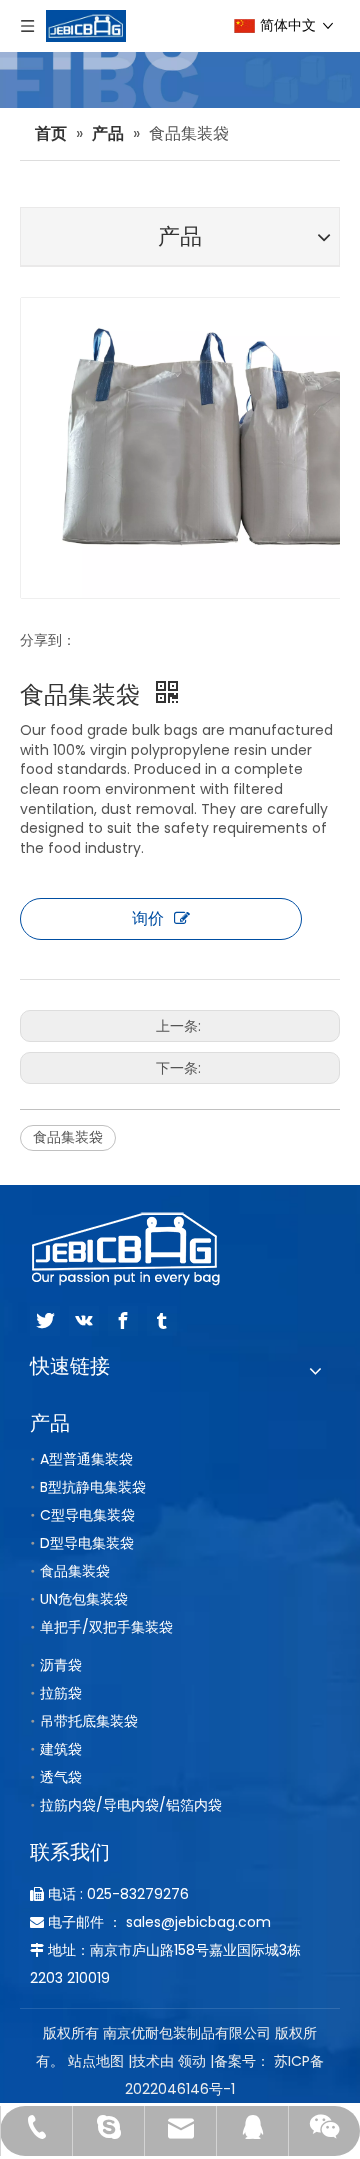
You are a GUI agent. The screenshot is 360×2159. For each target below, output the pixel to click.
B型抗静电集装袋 (93, 1487)
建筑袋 (61, 1749)
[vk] (84, 1321)
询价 (148, 918)
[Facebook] (123, 1321)
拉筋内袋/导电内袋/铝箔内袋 (131, 1805)
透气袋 (61, 1777)
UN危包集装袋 (84, 1599)
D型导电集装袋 (87, 1543)
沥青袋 (61, 1665)
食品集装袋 (68, 1137)
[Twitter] (45, 1321)
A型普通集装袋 (86, 1459)
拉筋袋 (61, 1693)
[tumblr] (162, 1321)
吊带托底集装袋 (89, 1721)
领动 (192, 2061)
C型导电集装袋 (87, 1515)
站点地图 (96, 2061)
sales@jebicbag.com (198, 1922)
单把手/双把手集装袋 (106, 1627)
